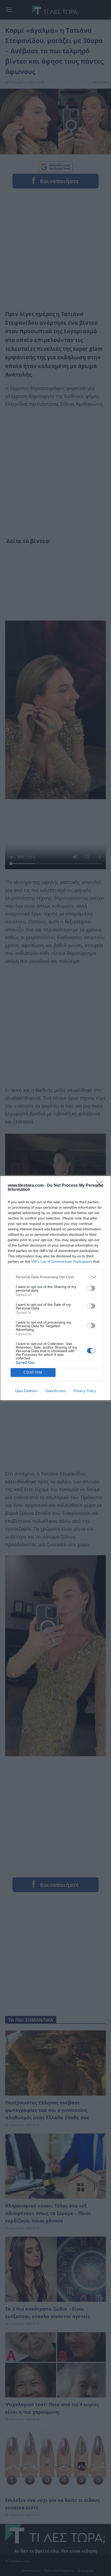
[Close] (101, 1186)
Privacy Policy (85, 1391)
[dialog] (55, 1288)
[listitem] (55, 1277)
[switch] (91, 1288)
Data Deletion (26, 1391)
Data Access (55, 1391)
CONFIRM (33, 1372)
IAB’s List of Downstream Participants (62, 1261)
